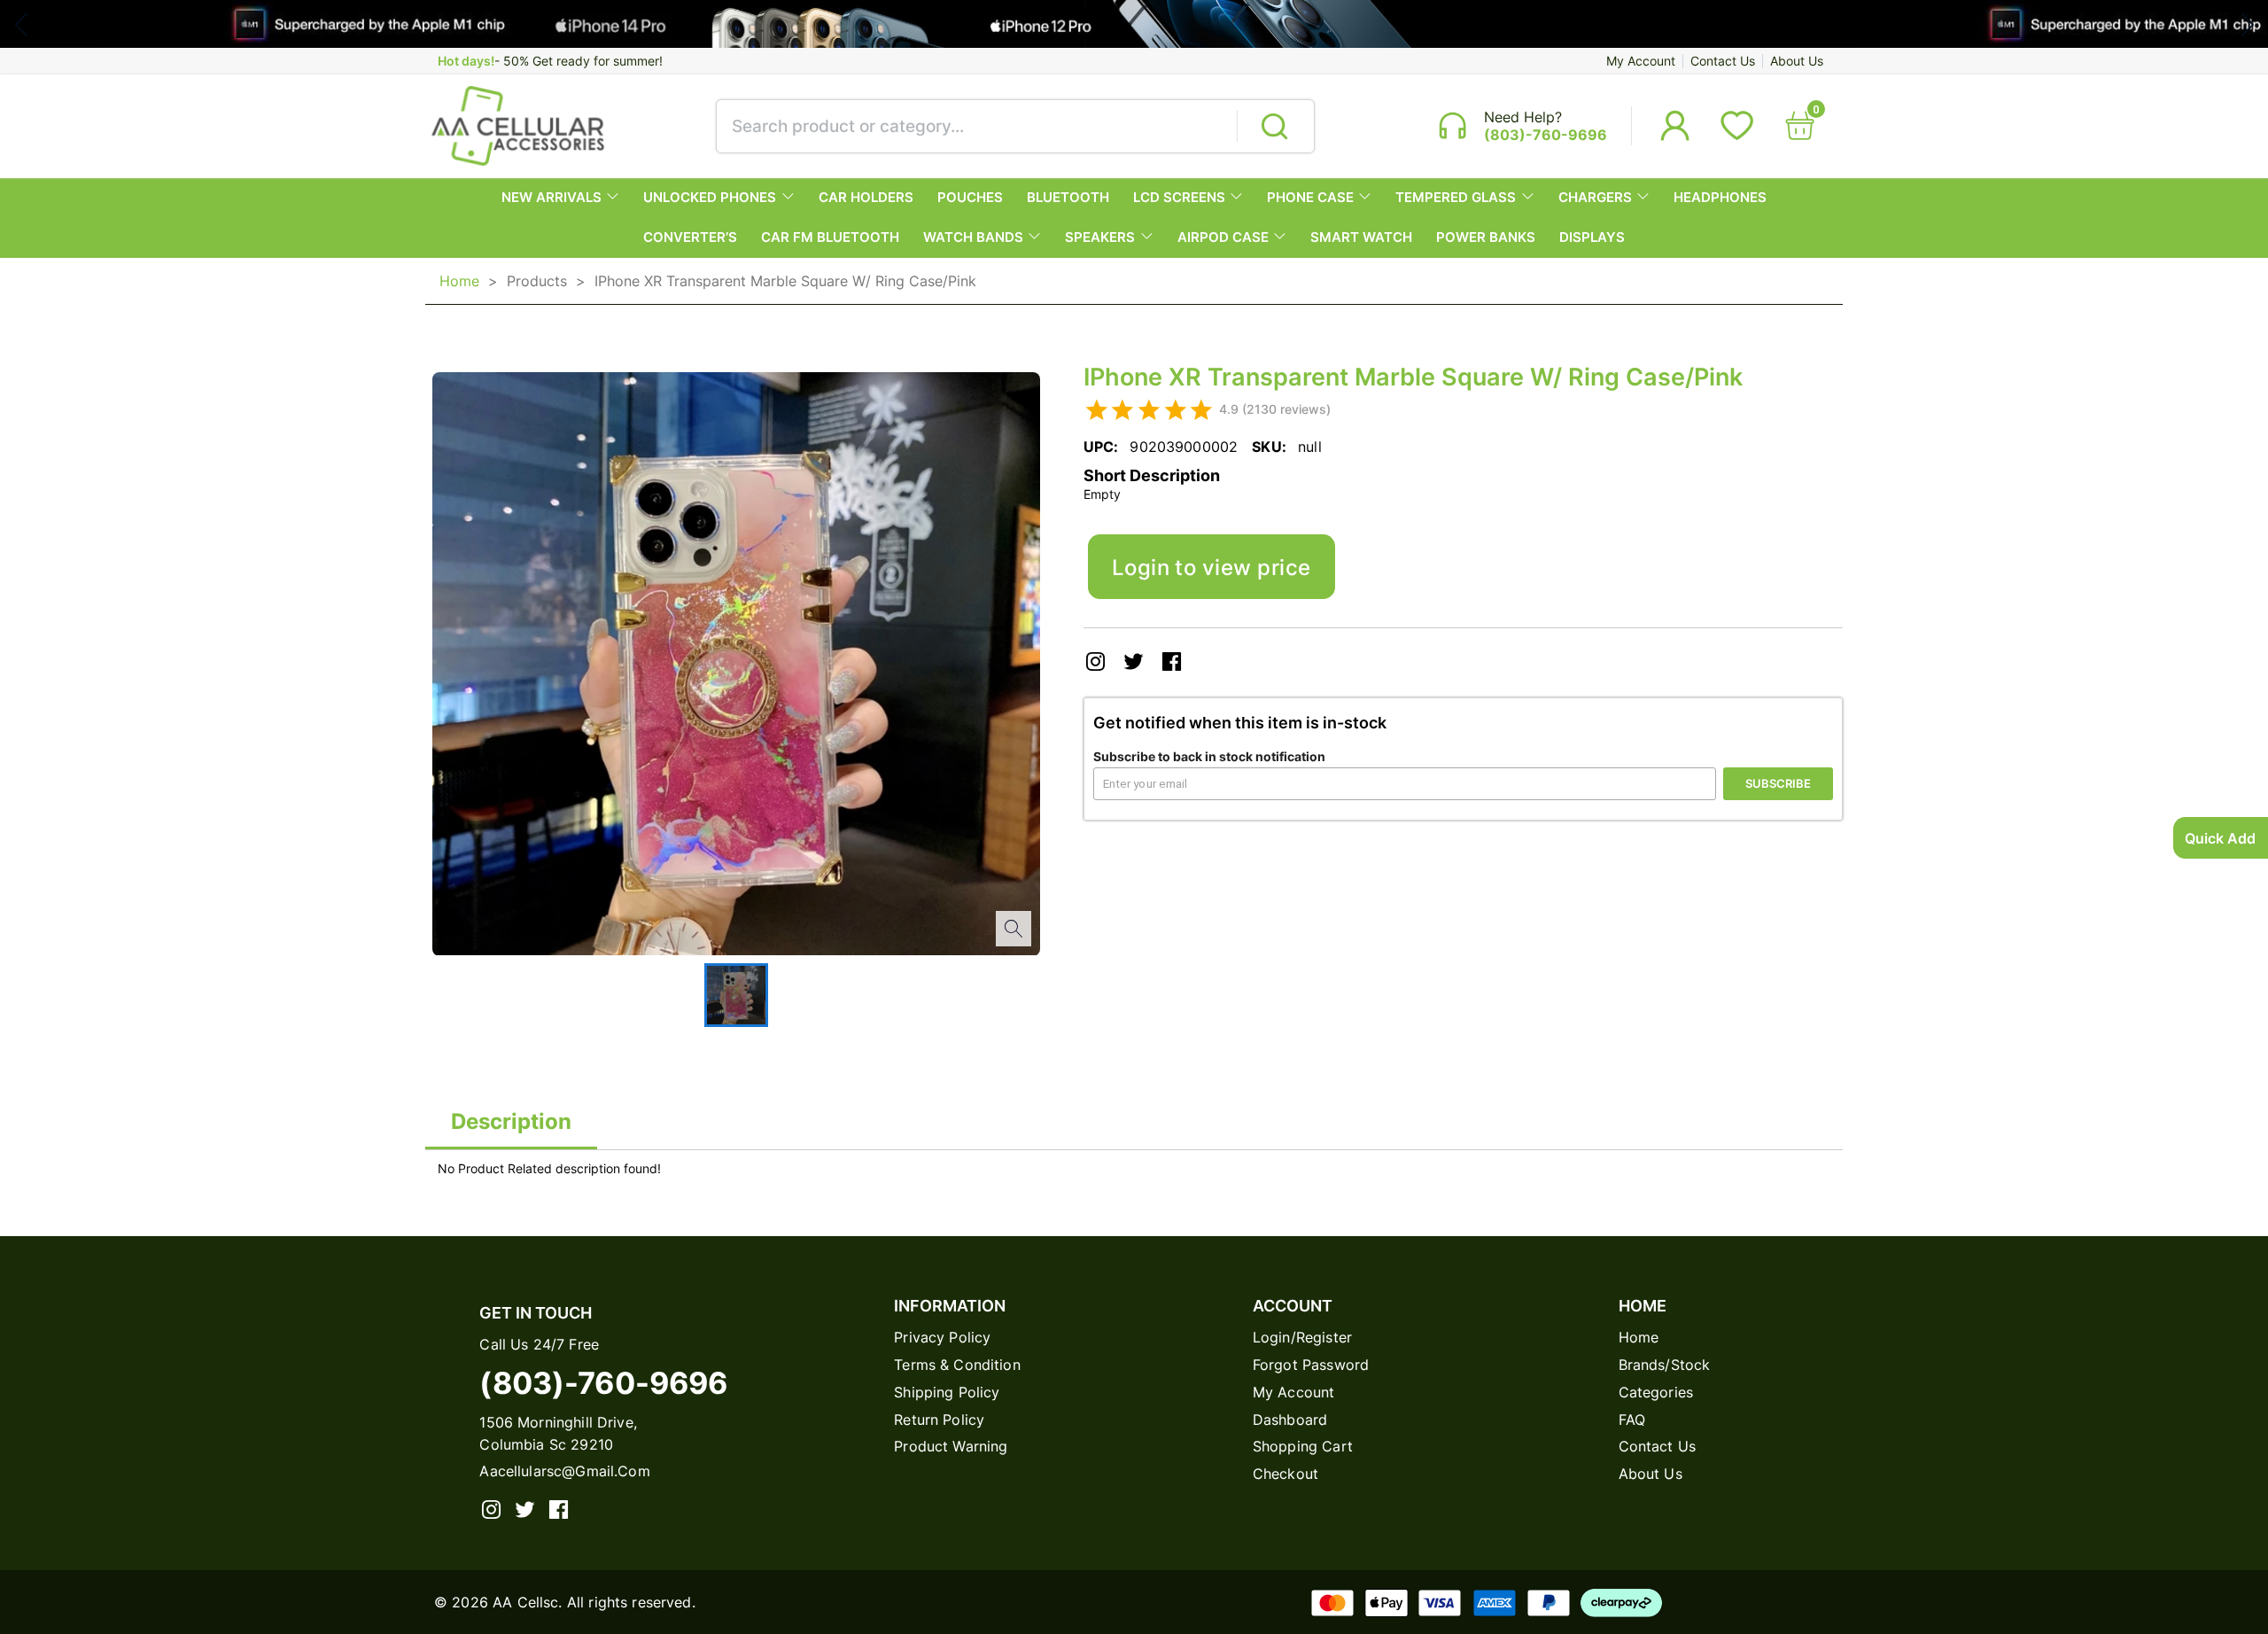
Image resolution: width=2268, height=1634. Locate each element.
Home (459, 281)
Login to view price (1212, 567)
